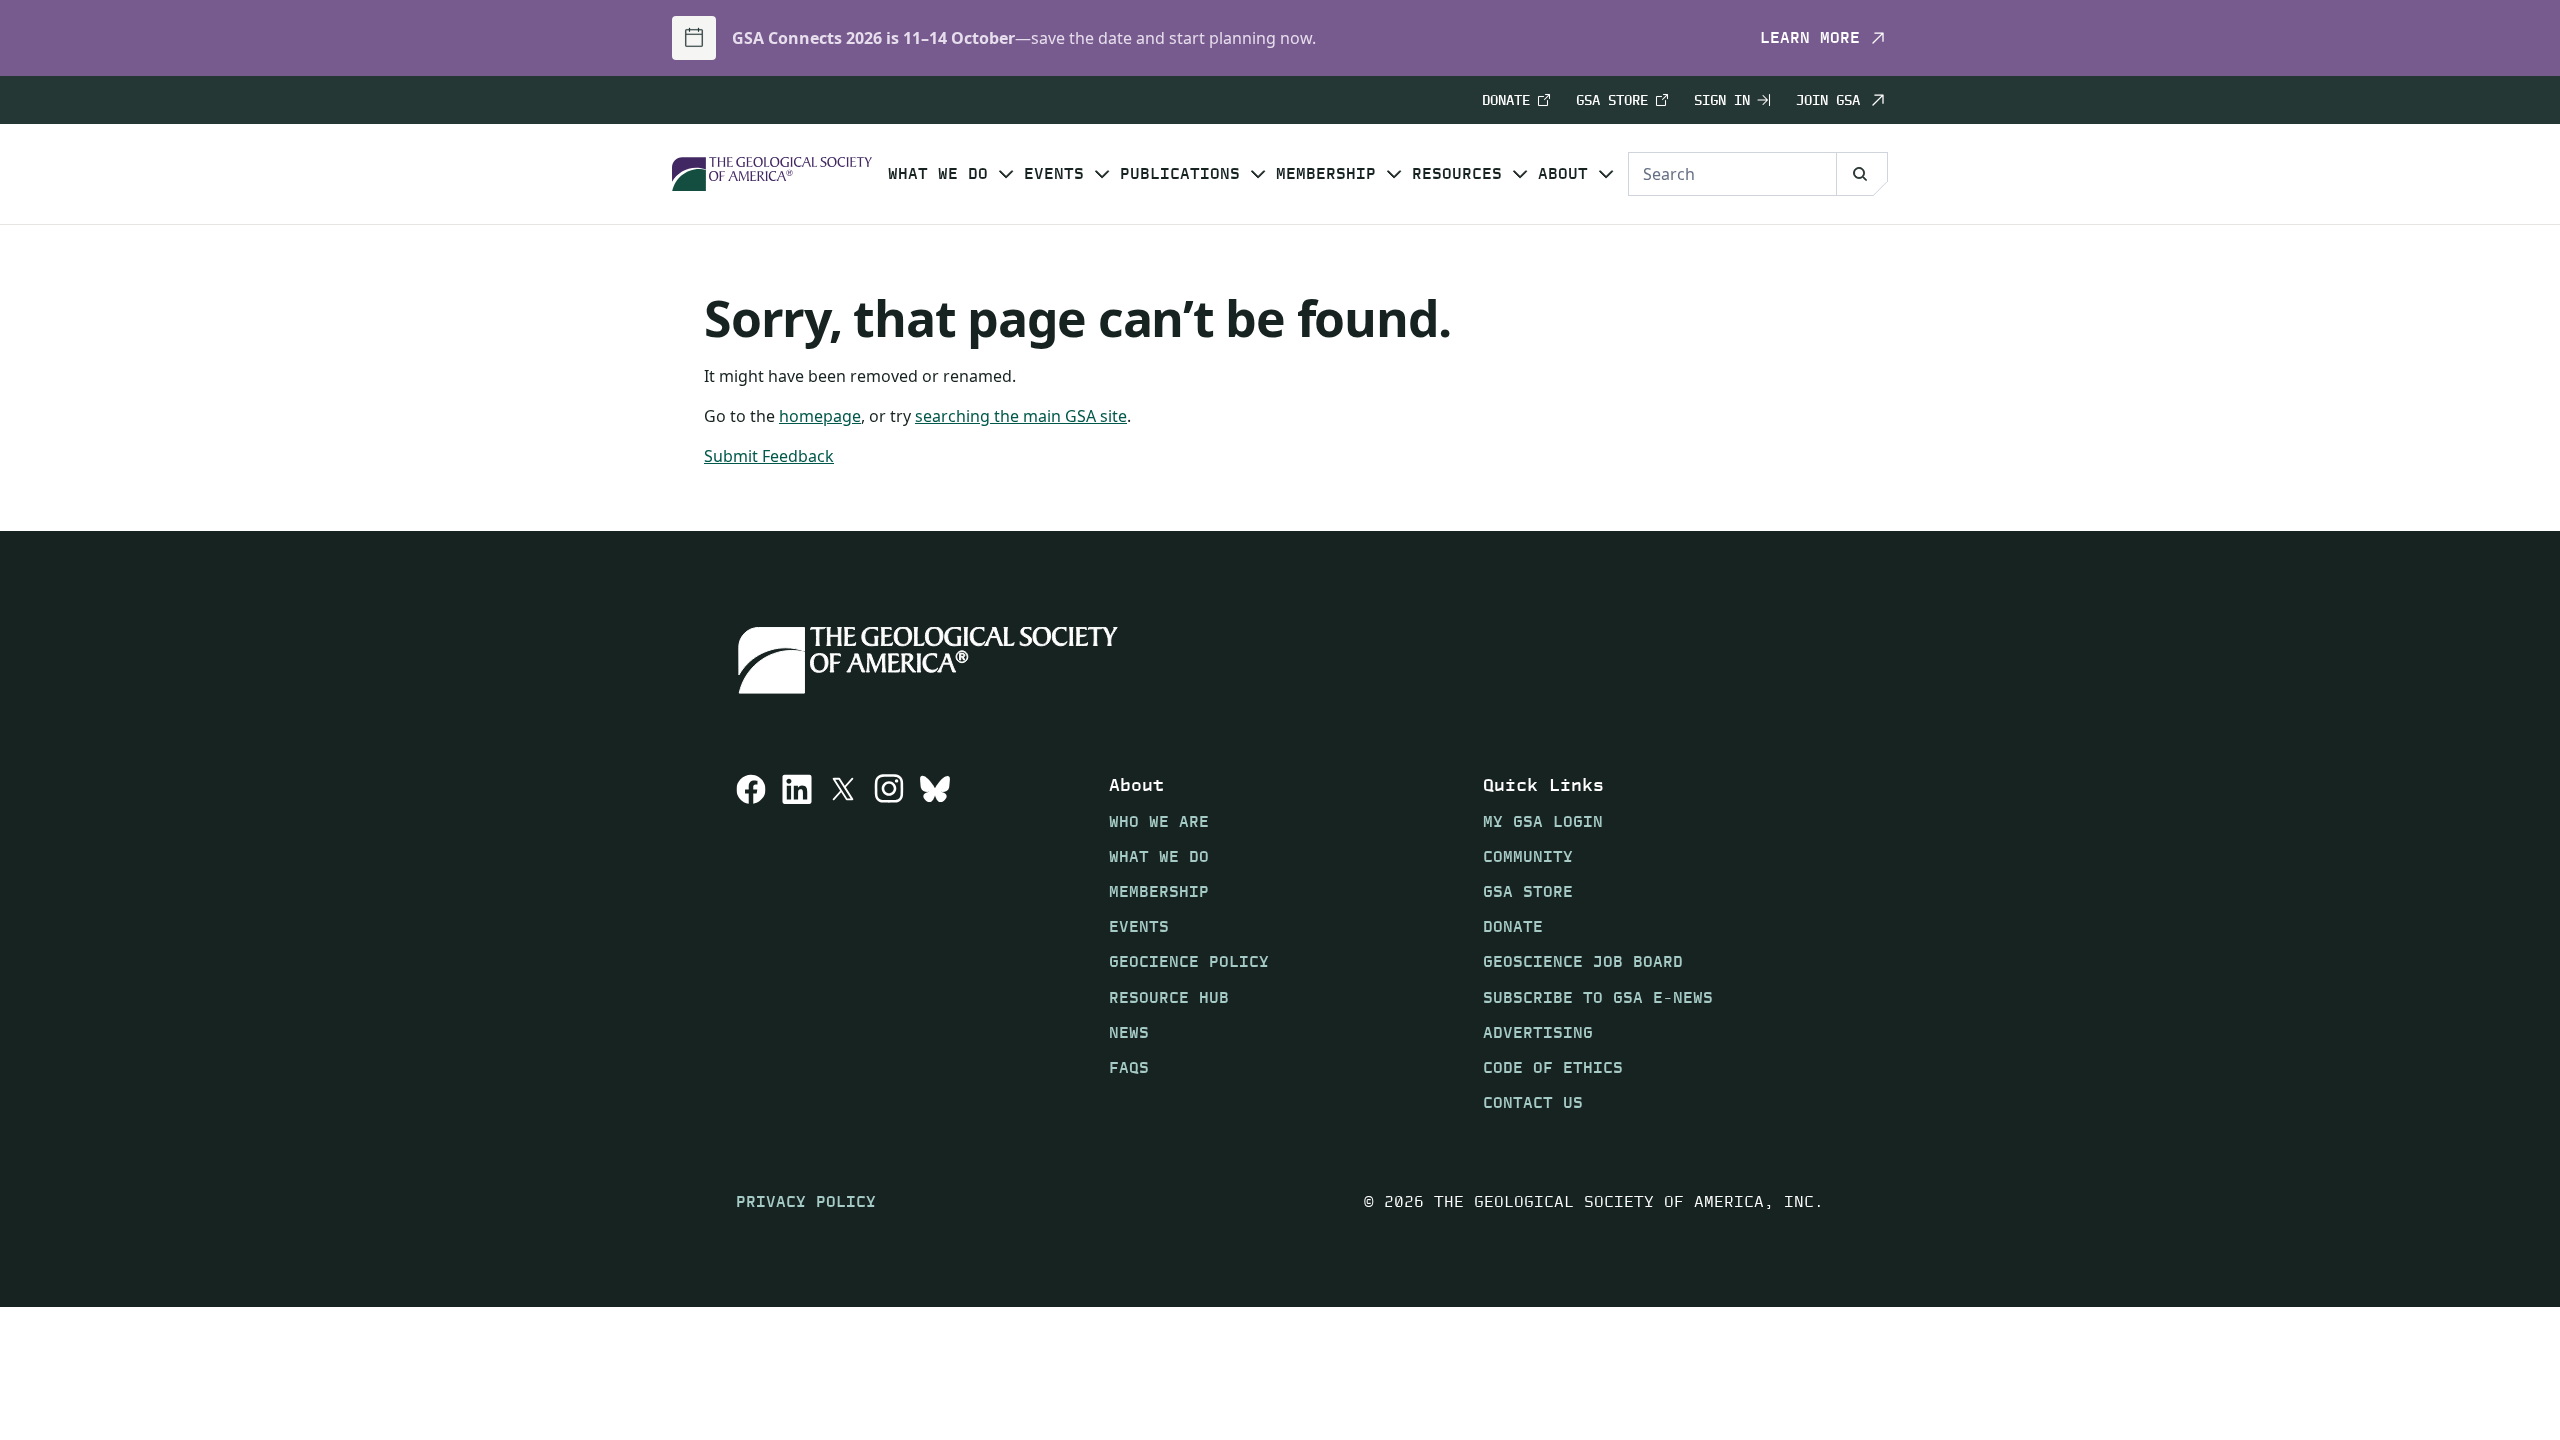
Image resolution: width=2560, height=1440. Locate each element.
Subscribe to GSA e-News (1598, 997)
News (1129, 1032)
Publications (1180, 174)
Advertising (1538, 1032)
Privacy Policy (806, 1201)
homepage (820, 416)
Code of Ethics (1553, 1067)
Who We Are (1159, 821)
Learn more (1810, 38)
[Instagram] (889, 943)
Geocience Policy (1189, 961)
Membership (1326, 174)
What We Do (938, 174)
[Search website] (1862, 174)
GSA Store (1612, 100)
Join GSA (1828, 100)
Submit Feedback (769, 456)
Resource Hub (1169, 997)
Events (1054, 174)
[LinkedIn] (797, 943)
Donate (1506, 100)
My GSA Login (1543, 821)
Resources (1457, 174)
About (1563, 174)
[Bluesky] (935, 943)
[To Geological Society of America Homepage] (772, 174)
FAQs (1129, 1067)
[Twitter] (843, 943)
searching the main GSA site (1021, 416)
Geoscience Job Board (1583, 961)
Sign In (1722, 100)
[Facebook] (751, 943)
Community (1528, 856)
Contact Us (1533, 1102)
